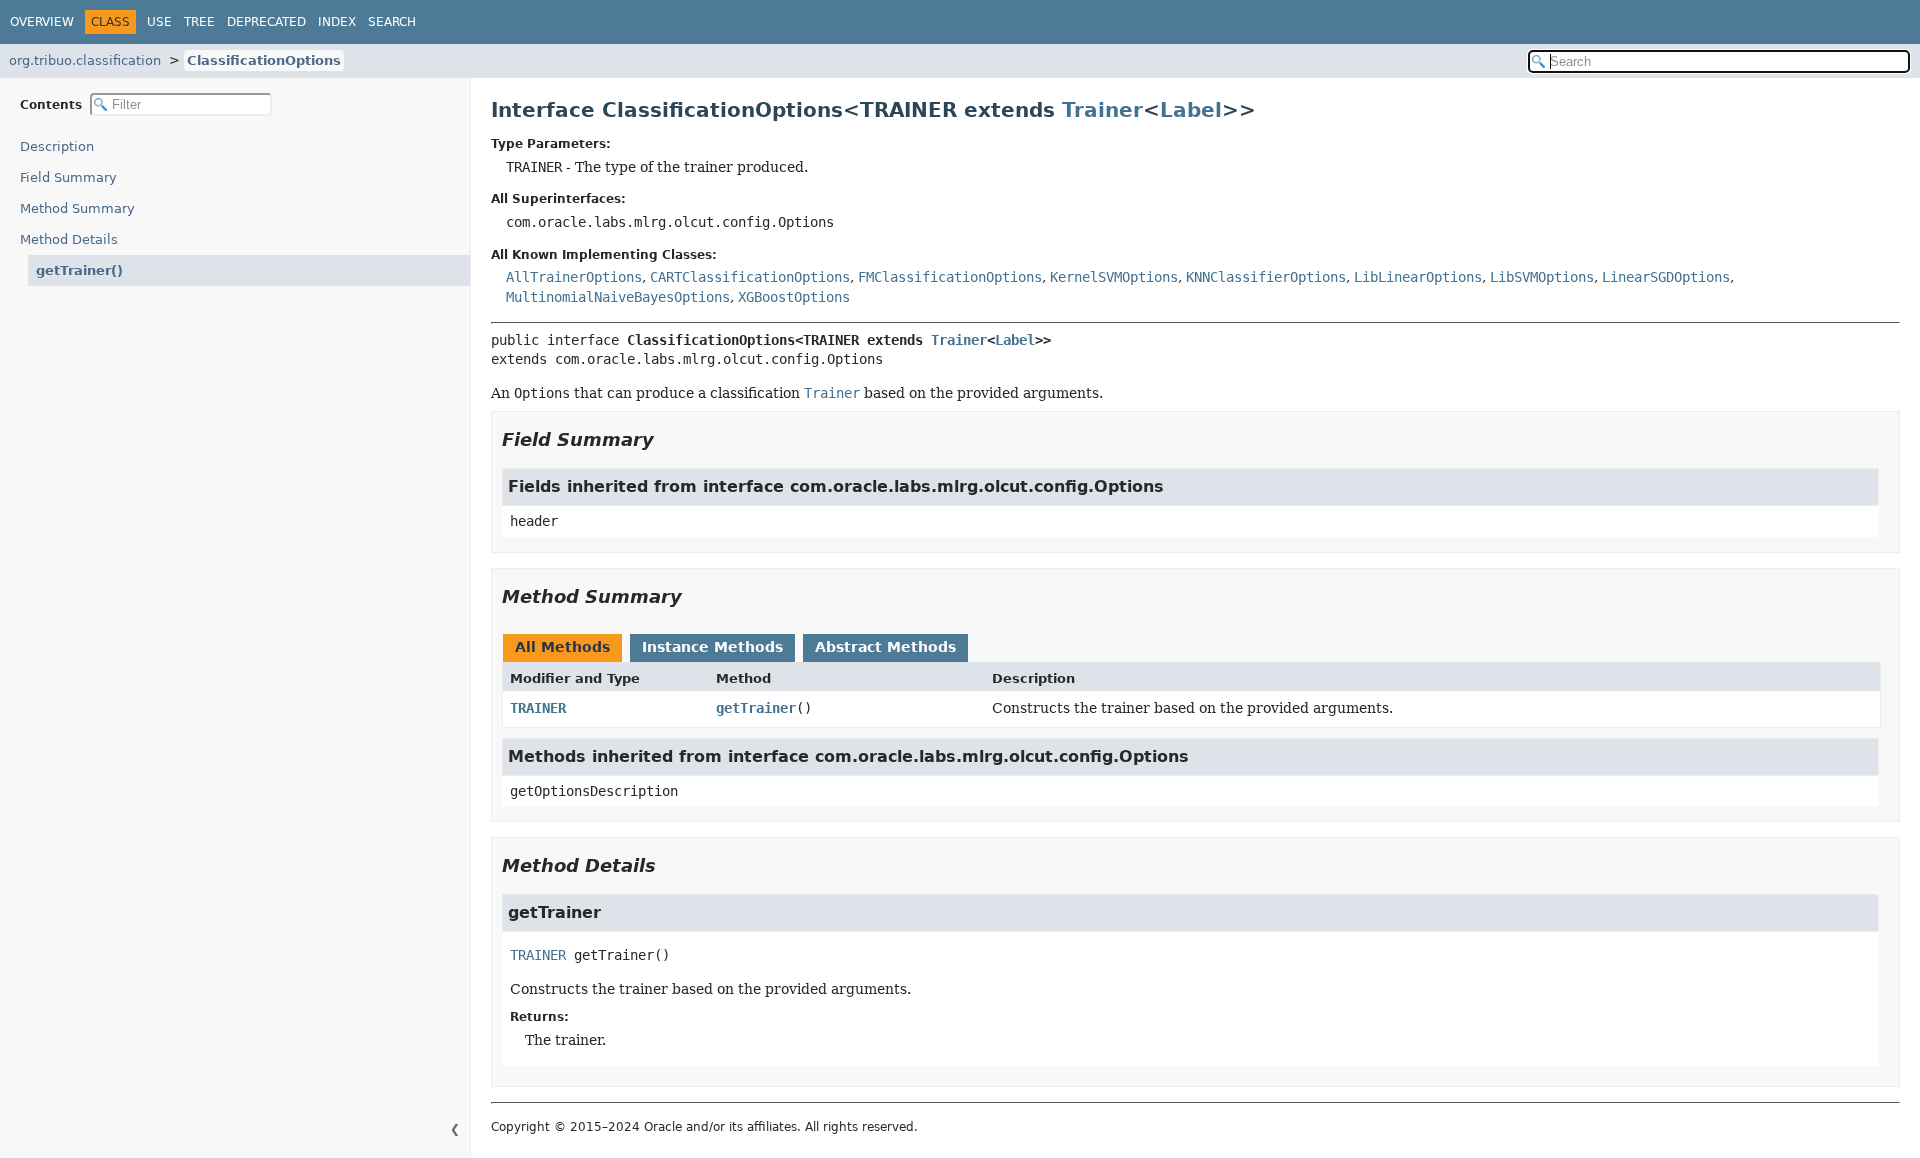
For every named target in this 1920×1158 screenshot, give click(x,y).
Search (392, 22)
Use (159, 22)
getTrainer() (79, 270)
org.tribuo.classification (85, 60)
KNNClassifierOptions (1266, 277)
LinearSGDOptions (1666, 277)
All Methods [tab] (562, 647)
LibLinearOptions (1418, 277)
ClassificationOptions (264, 60)
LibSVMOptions (1542, 277)
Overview (42, 22)
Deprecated (266, 22)
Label (1191, 110)
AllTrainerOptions (574, 277)
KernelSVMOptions (1114, 277)
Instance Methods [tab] (712, 647)
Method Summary (77, 208)
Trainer (1102, 110)
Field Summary (68, 177)
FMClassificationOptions (950, 277)
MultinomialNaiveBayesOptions (618, 297)
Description (57, 146)
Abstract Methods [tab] (885, 647)
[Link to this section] (668, 439)
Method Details (69, 239)
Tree (199, 22)
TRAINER (538, 708)
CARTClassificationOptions (750, 277)
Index (337, 22)
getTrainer (756, 708)
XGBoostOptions (794, 297)
